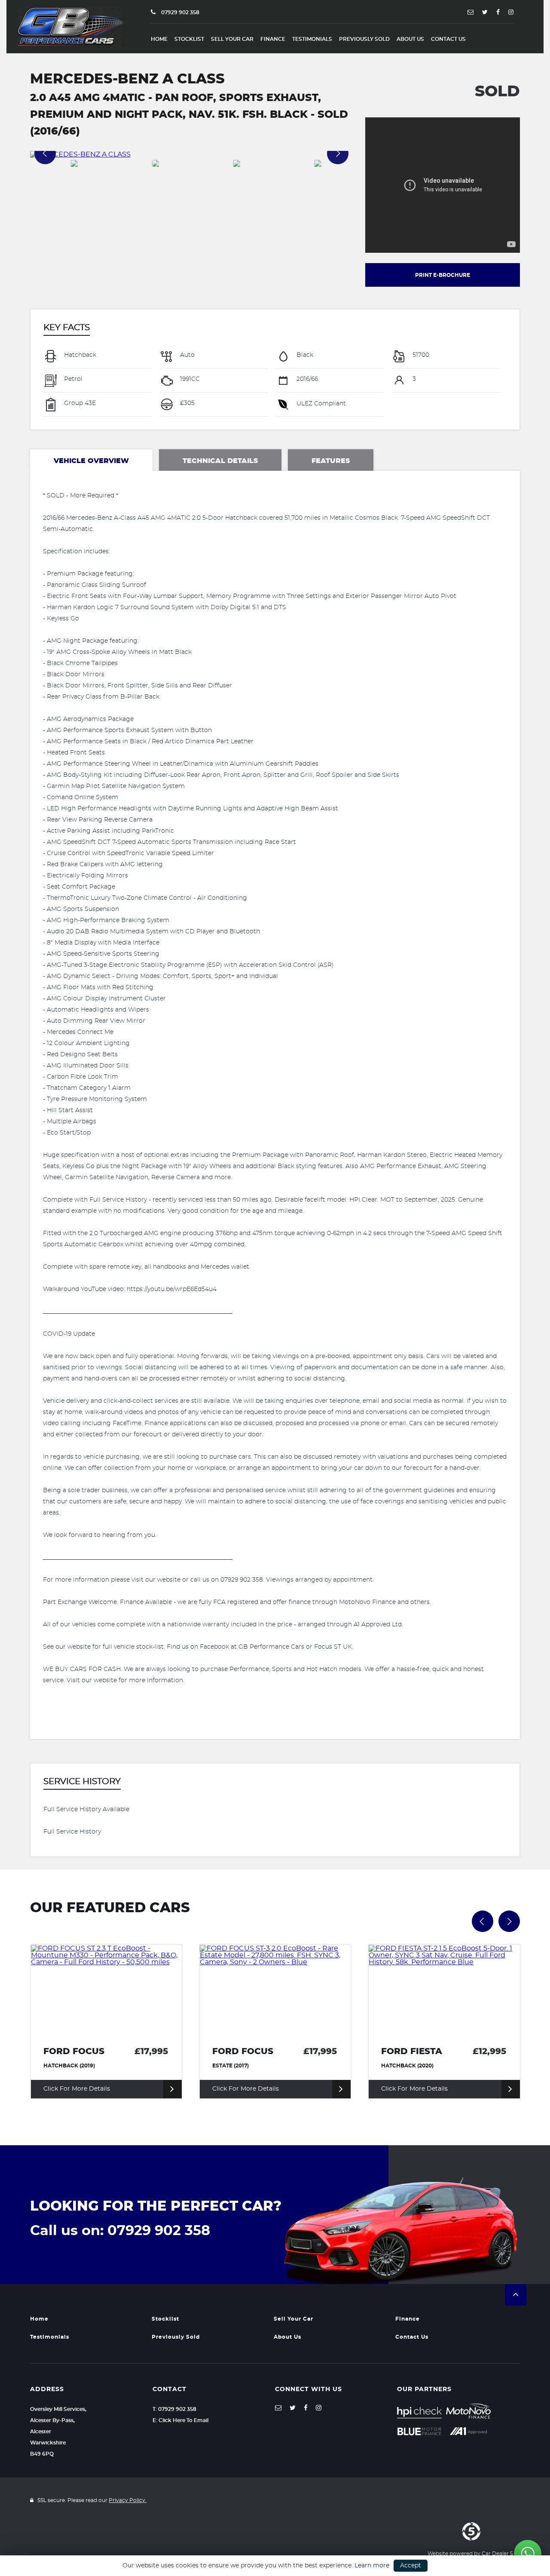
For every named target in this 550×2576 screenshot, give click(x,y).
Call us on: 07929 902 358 (120, 2231)
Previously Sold (364, 39)
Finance (273, 39)
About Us (410, 39)
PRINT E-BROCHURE (443, 275)
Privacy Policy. (128, 2500)
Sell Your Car (232, 39)
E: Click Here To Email (180, 2420)
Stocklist (189, 39)
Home (159, 39)
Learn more (372, 2566)
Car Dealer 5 (497, 2554)
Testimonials (312, 39)
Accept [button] (411, 2566)
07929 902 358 (180, 12)
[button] (516, 2295)
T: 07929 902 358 (174, 2409)
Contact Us (448, 39)
